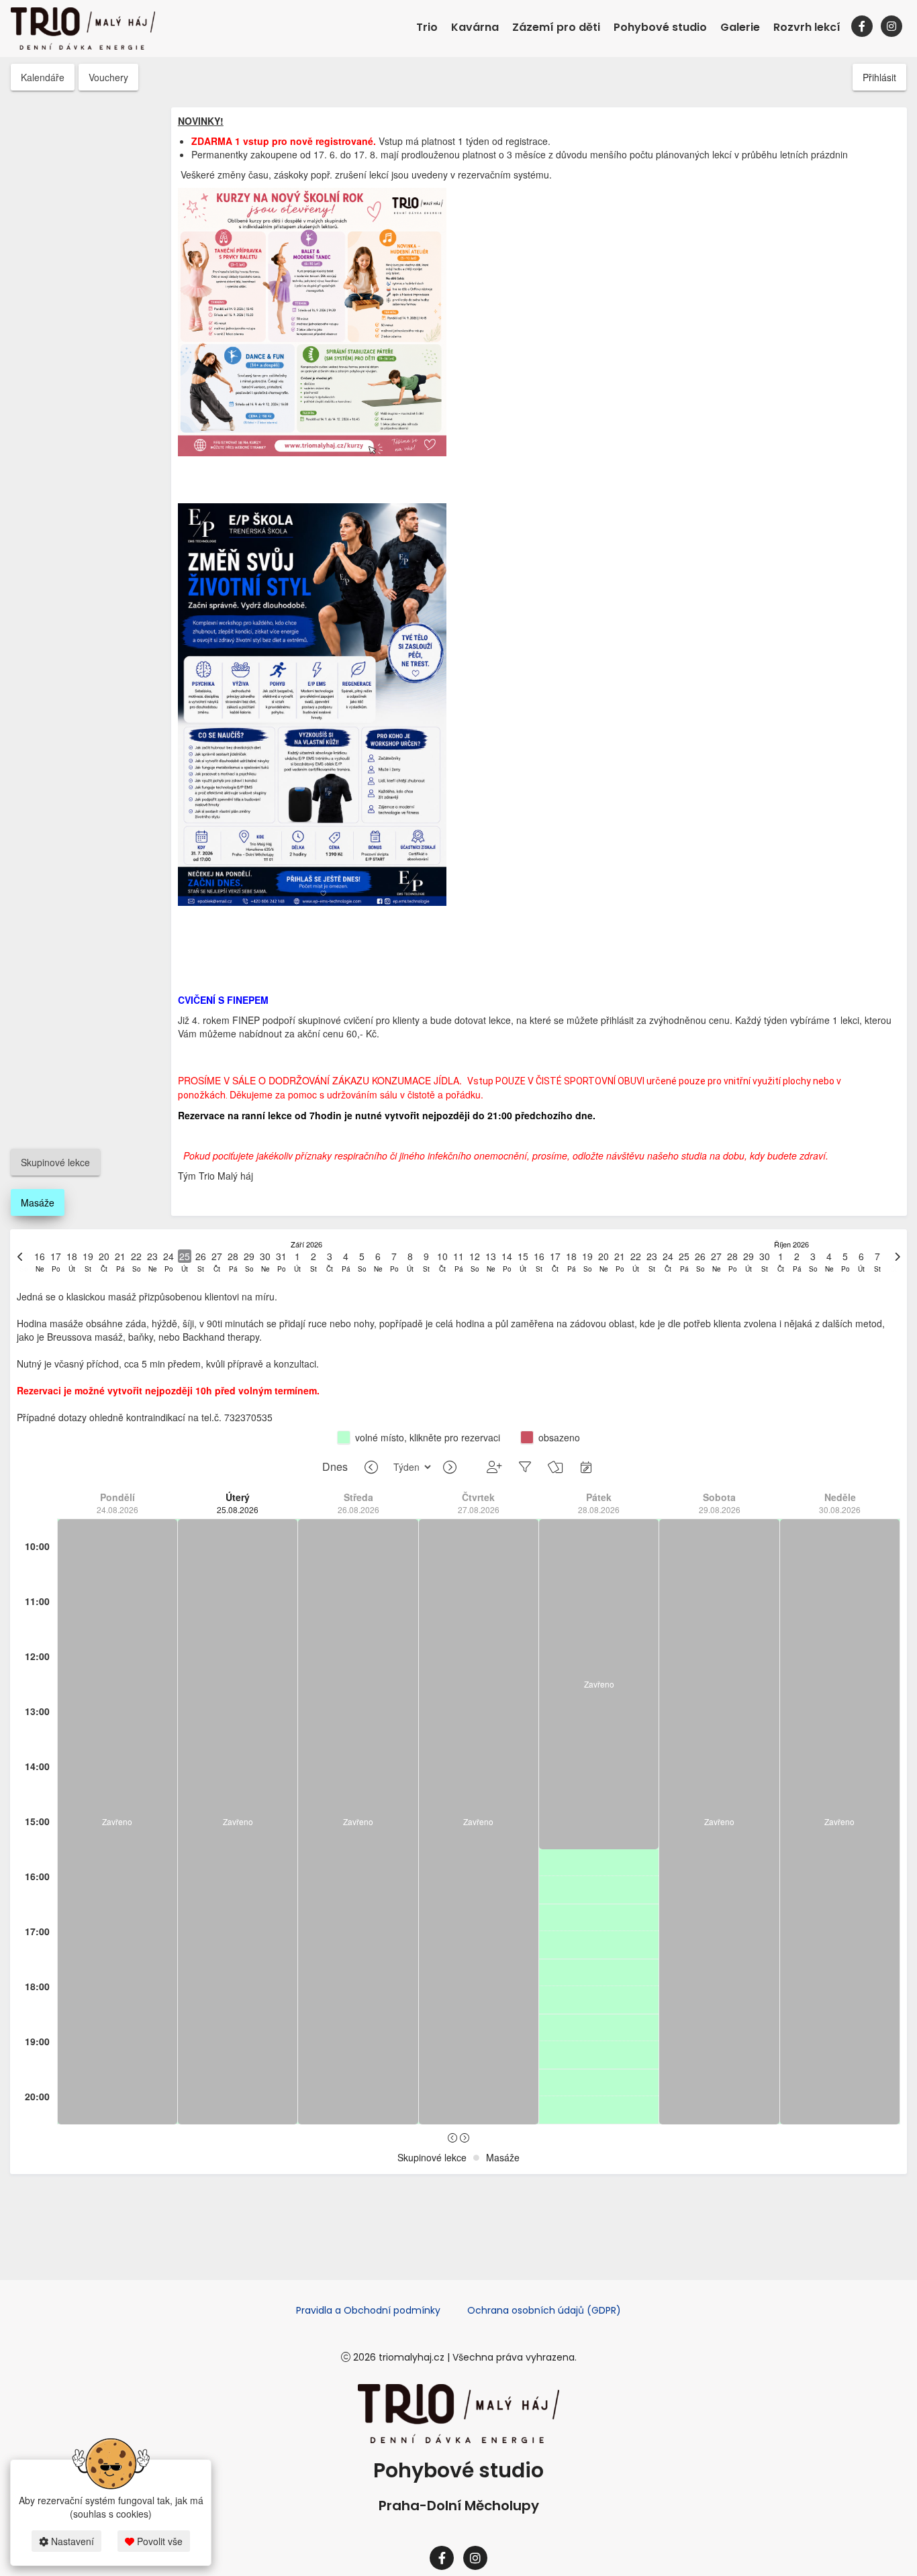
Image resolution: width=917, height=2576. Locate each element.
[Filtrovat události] (525, 1466)
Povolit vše (158, 2541)
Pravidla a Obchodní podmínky (368, 2310)
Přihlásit (879, 77)
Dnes (335, 1467)
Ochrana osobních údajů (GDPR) (544, 2310)
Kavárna (475, 27)
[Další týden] (450, 1467)
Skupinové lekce (55, 1162)
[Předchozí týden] (371, 1467)
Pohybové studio (660, 27)
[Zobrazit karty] (556, 1466)
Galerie (740, 27)
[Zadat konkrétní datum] (586, 1466)
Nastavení (71, 2541)
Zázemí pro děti (556, 27)
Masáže (38, 1202)
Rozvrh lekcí (807, 27)
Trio (427, 27)
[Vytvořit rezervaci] (494, 1466)
